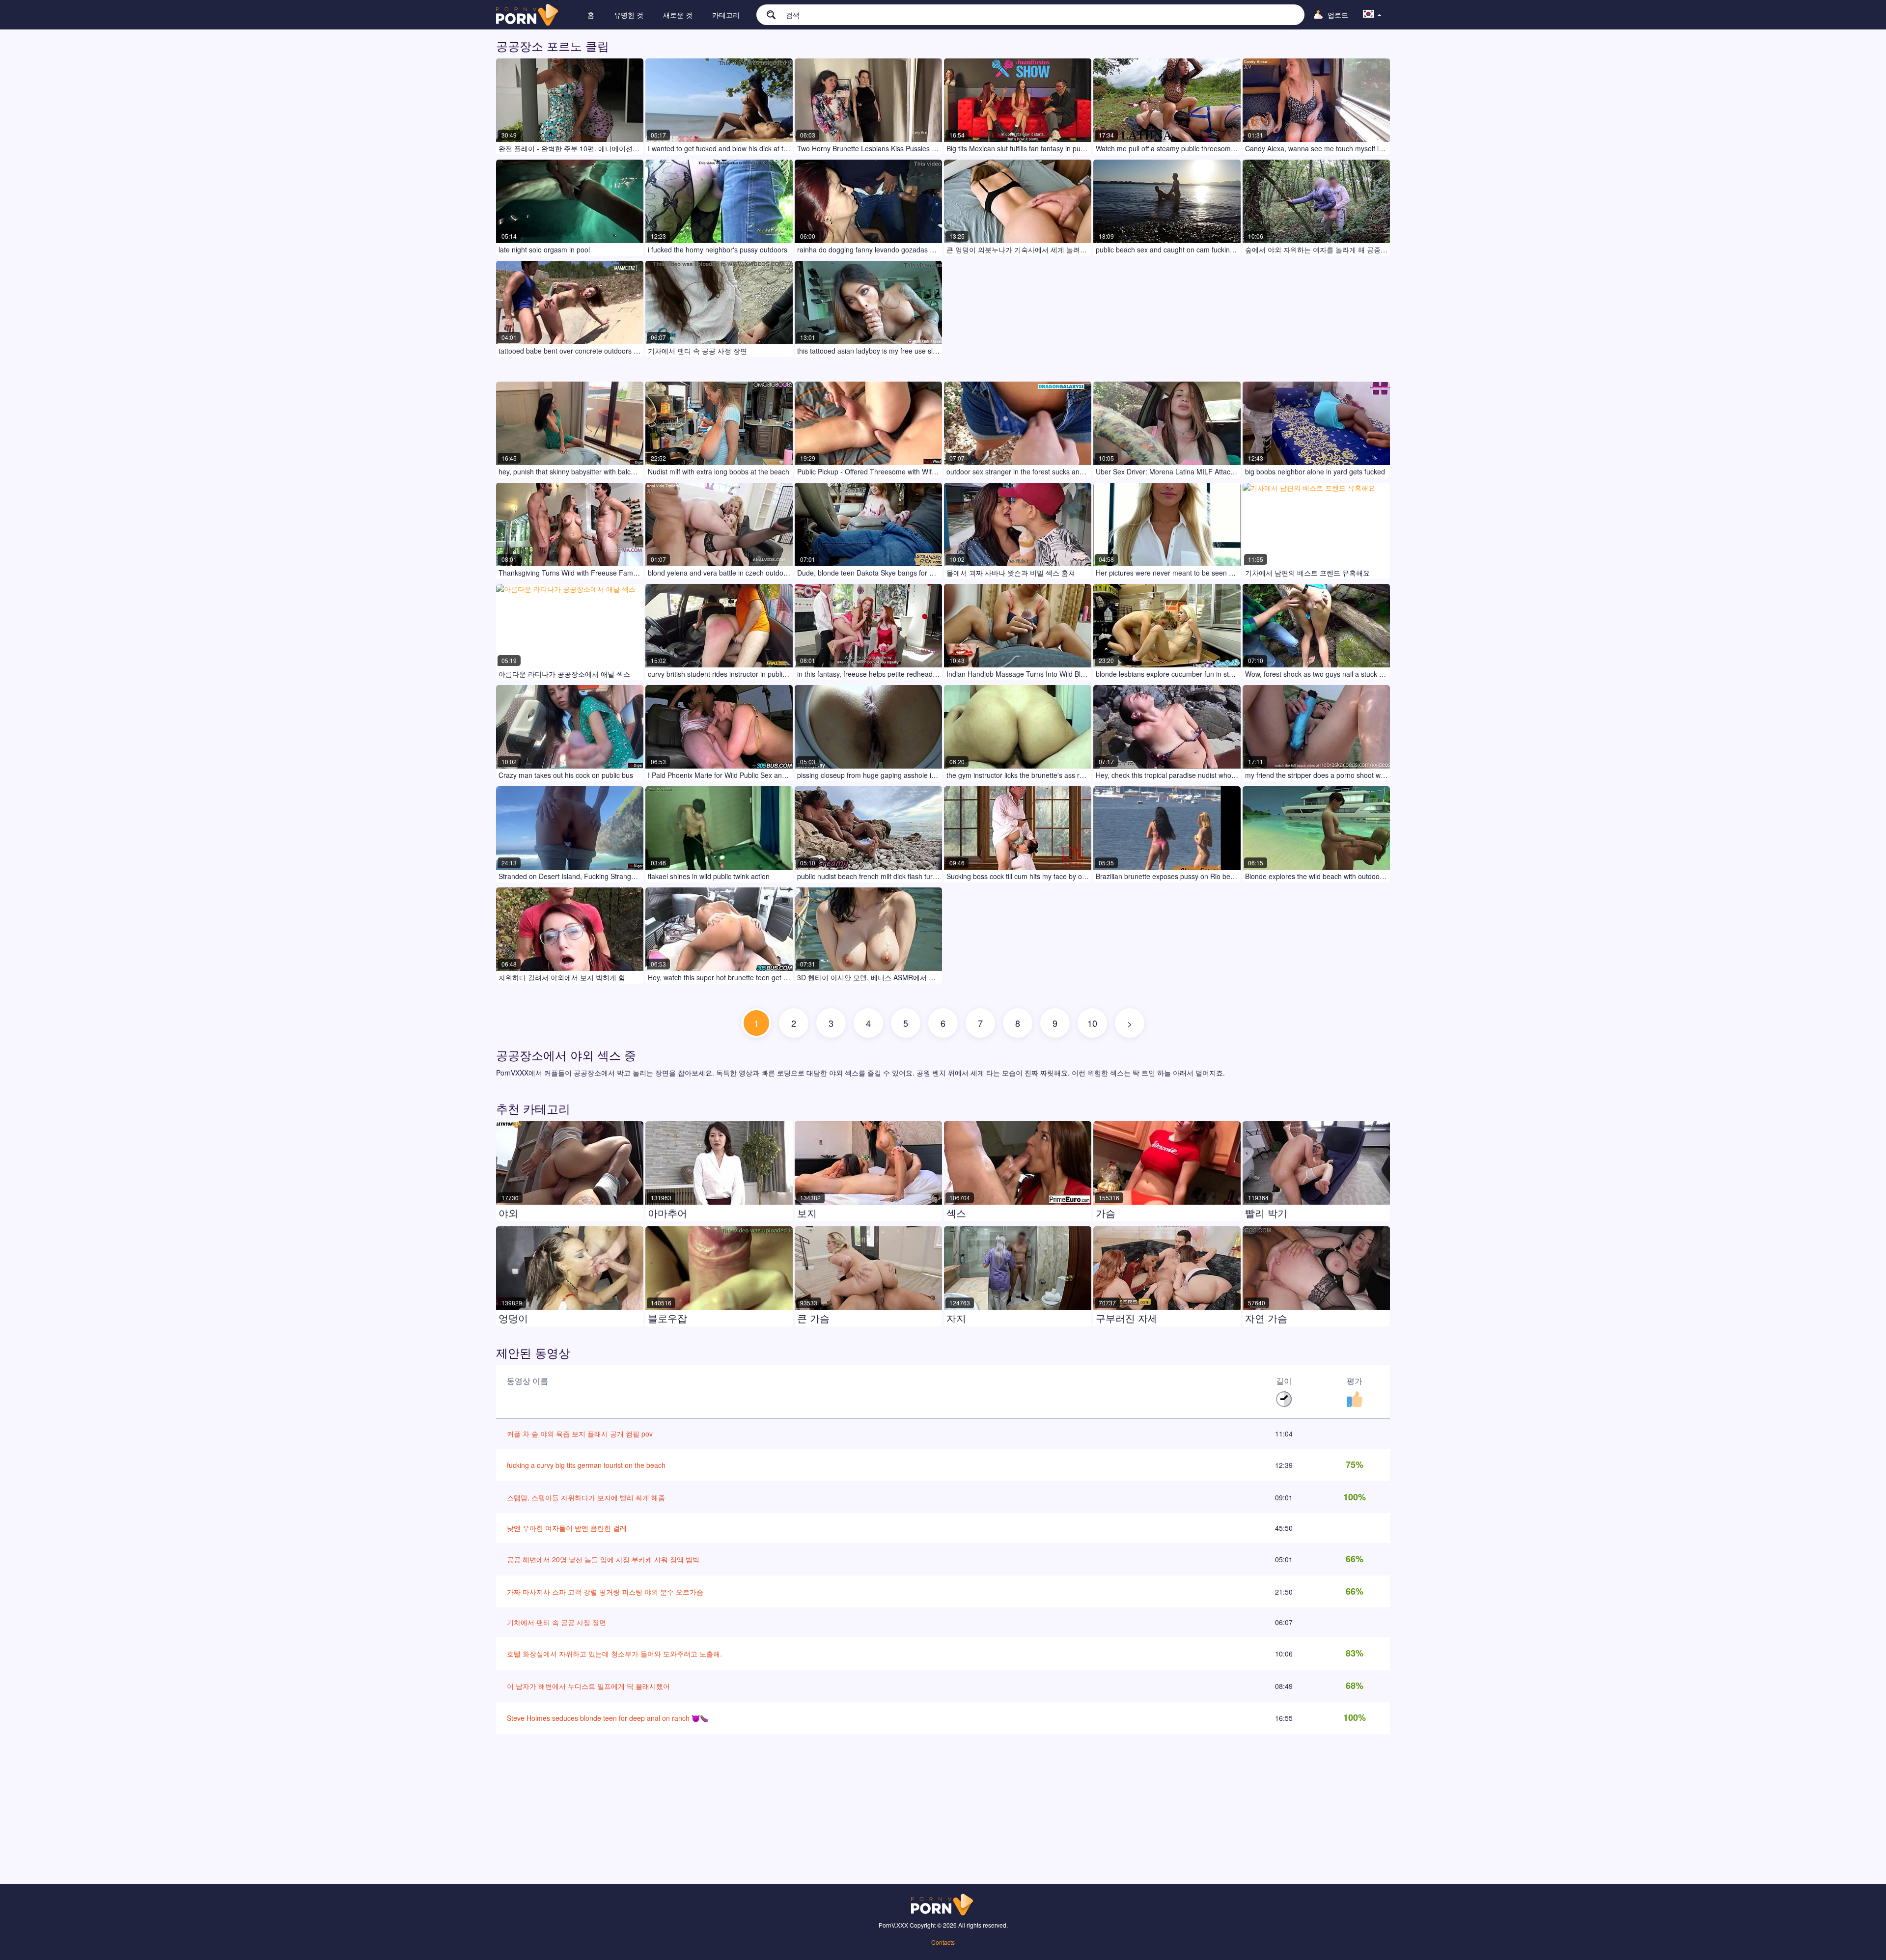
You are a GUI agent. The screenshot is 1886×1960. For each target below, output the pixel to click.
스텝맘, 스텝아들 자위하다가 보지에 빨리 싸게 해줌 (586, 1497)
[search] (766, 14)
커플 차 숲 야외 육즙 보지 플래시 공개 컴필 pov (580, 1434)
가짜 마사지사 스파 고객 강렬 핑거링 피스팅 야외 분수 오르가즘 (605, 1592)
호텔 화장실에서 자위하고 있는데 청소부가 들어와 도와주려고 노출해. (614, 1654)
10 (1092, 1023)
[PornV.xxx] (528, 15)
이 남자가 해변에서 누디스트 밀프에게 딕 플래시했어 (588, 1686)
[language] (1372, 15)
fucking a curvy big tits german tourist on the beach (586, 1465)
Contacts (943, 1942)
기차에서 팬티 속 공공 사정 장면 (556, 1622)
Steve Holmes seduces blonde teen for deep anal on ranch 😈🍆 (608, 1718)
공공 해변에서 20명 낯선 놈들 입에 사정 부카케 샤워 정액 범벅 (603, 1559)
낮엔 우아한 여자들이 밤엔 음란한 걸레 (567, 1528)
